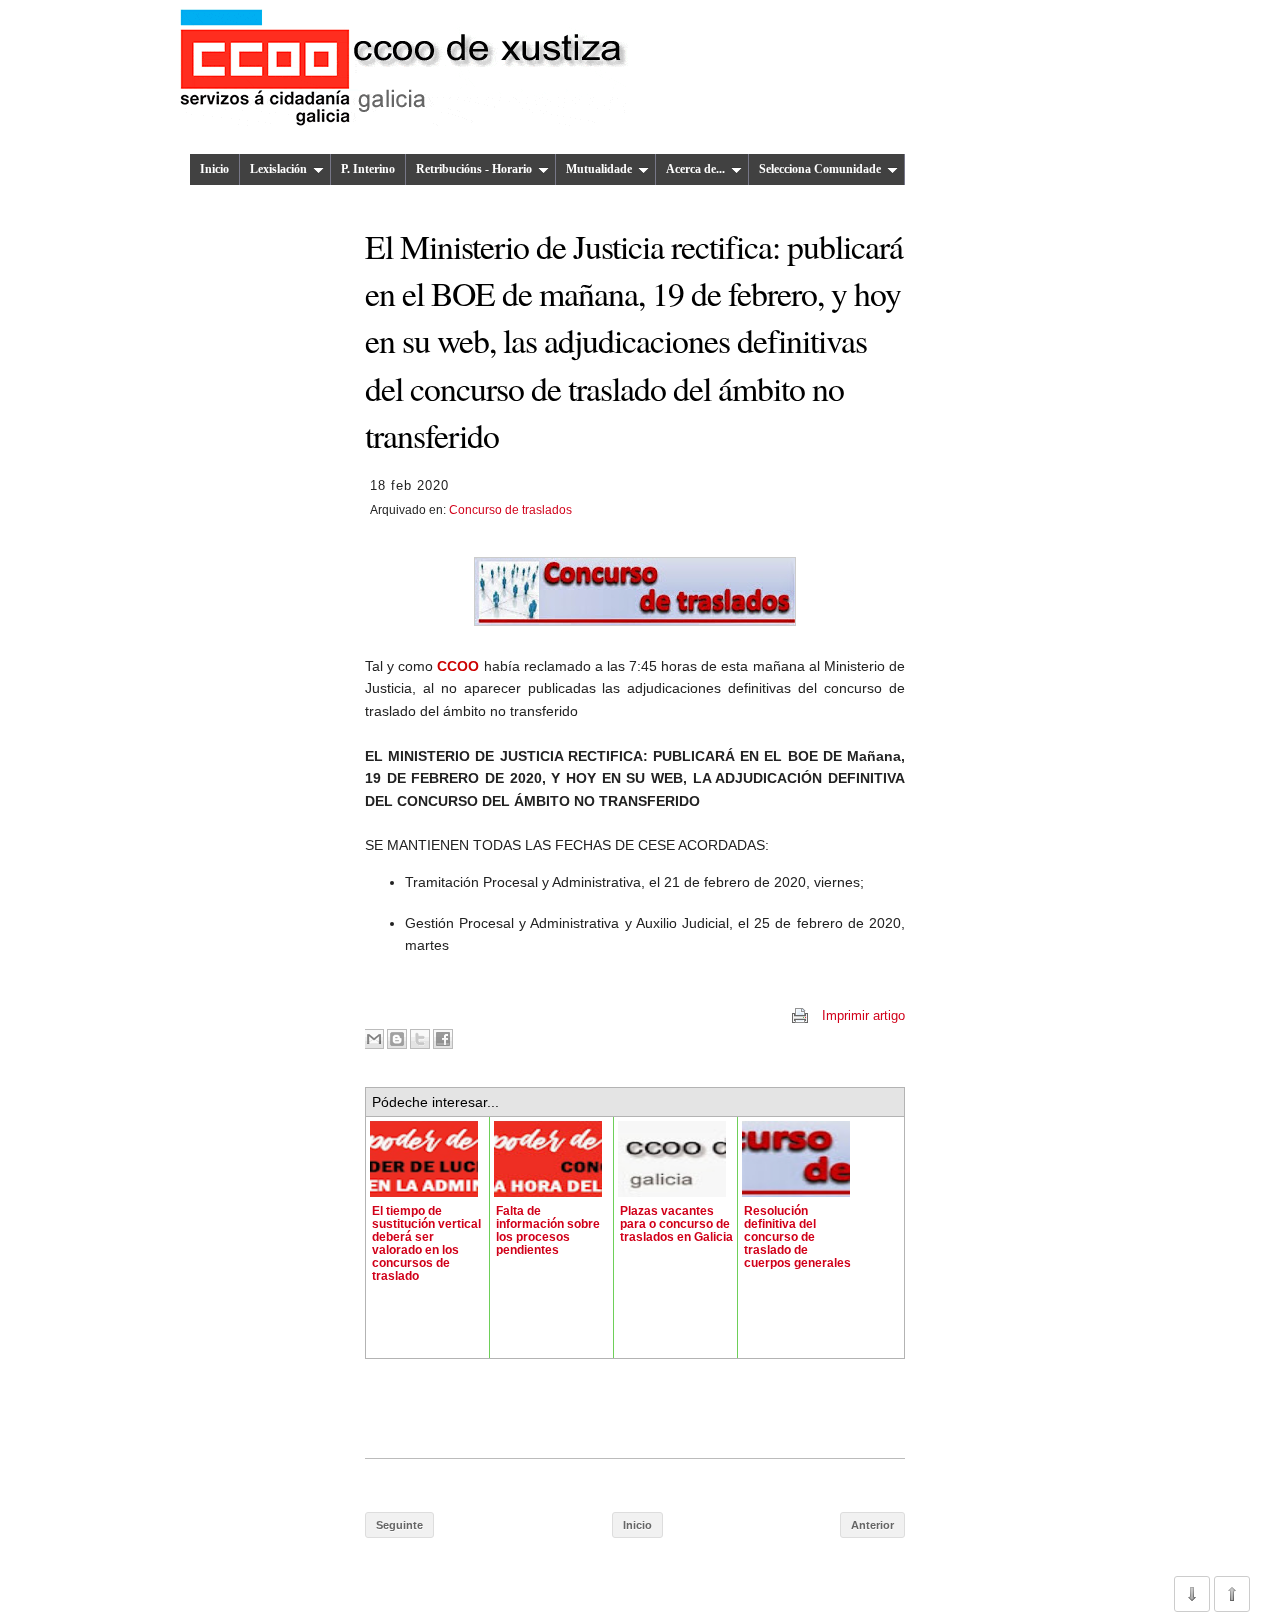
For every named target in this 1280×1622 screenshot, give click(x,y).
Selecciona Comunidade (820, 169)
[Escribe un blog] (397, 1039)
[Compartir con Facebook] (443, 1039)
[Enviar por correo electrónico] (374, 1039)
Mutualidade (599, 169)
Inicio (214, 169)
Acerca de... (695, 169)
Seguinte (399, 1525)
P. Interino (368, 169)
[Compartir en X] (420, 1039)
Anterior (872, 1525)
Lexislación (278, 169)
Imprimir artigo (863, 1015)
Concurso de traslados (510, 510)
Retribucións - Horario (474, 169)
